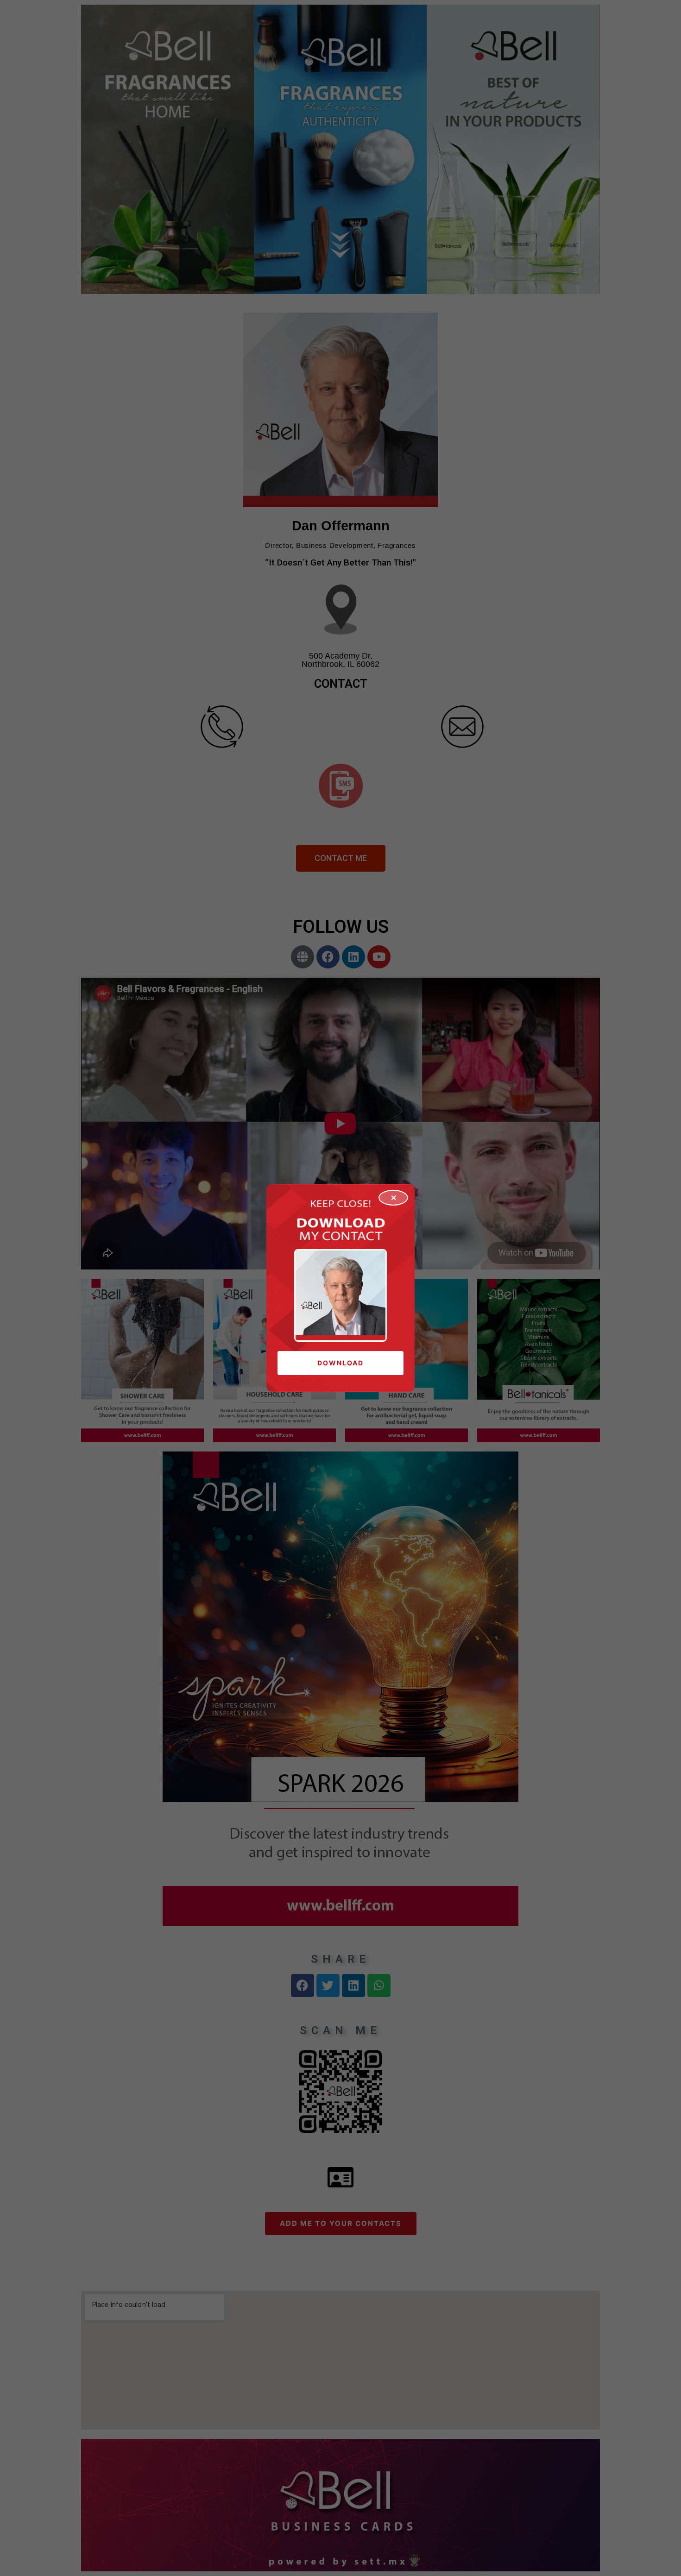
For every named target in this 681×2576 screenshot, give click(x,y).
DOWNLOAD (340, 1363)
